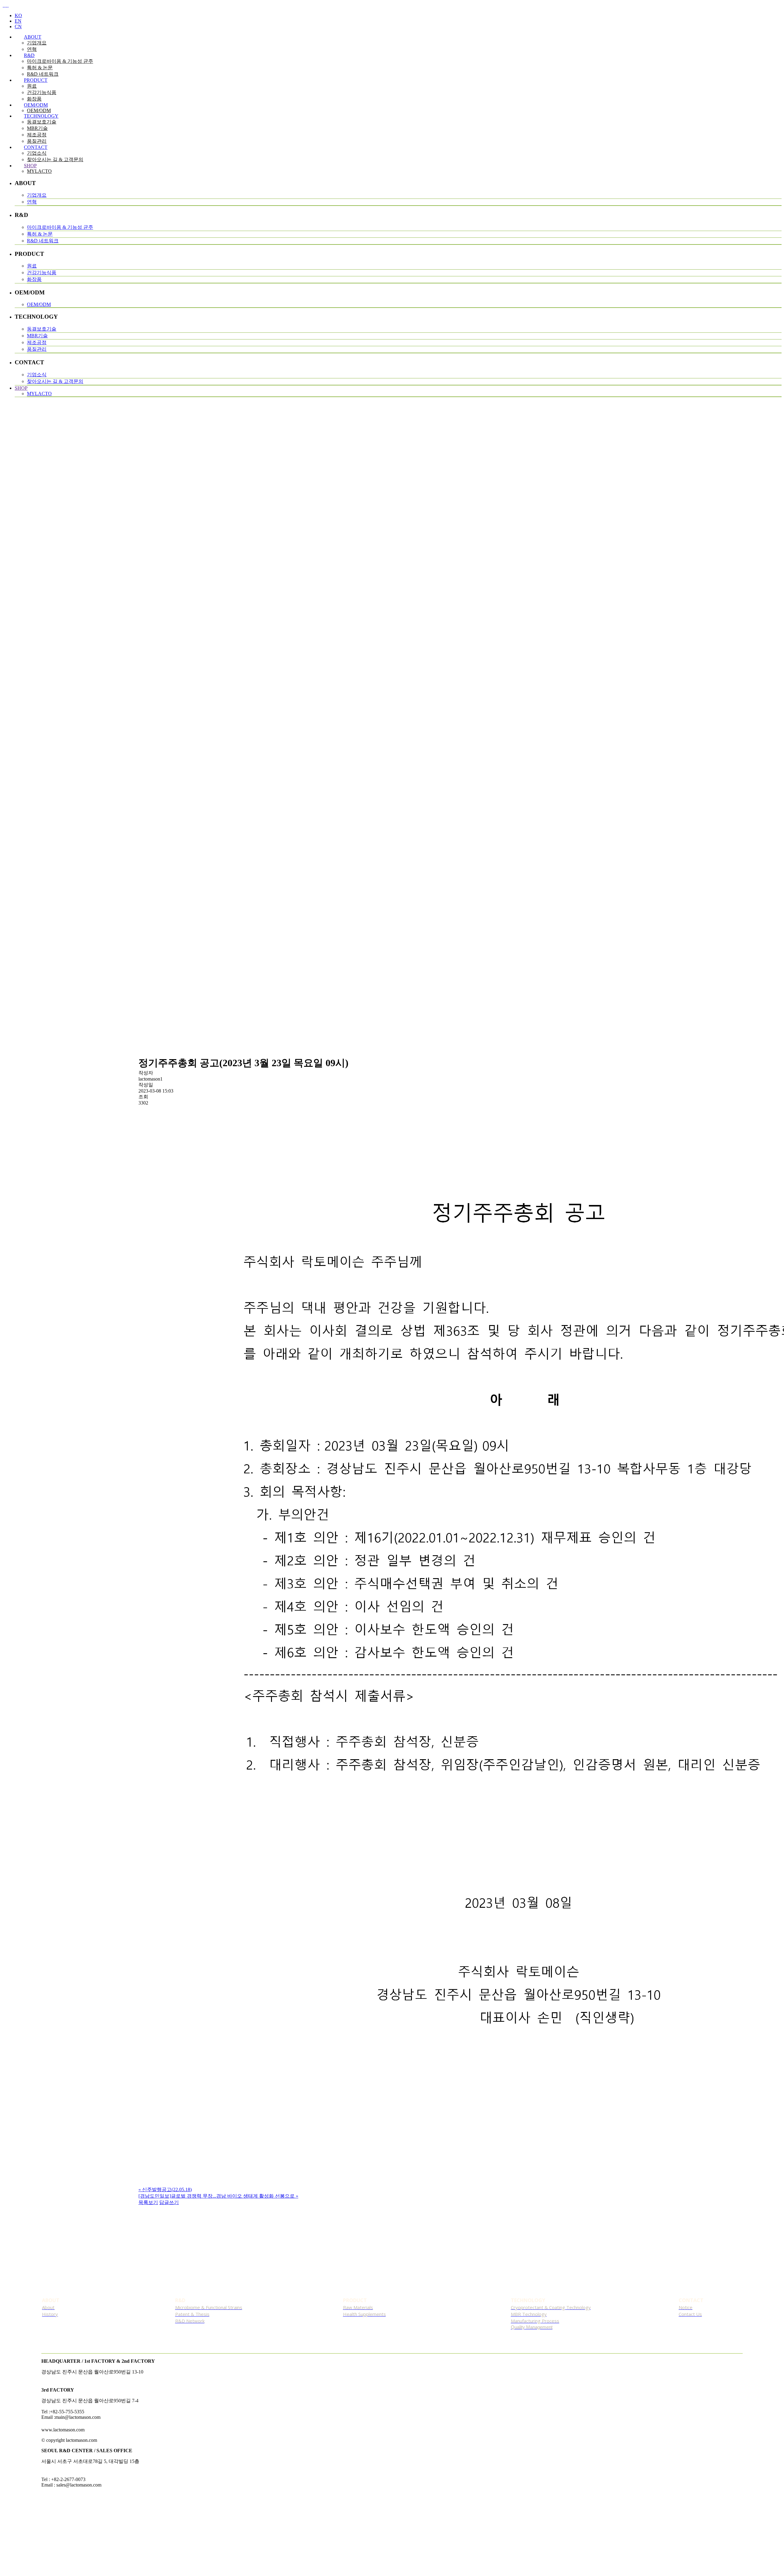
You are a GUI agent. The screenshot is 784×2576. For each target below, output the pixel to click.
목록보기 (148, 2202)
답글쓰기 (169, 2202)
